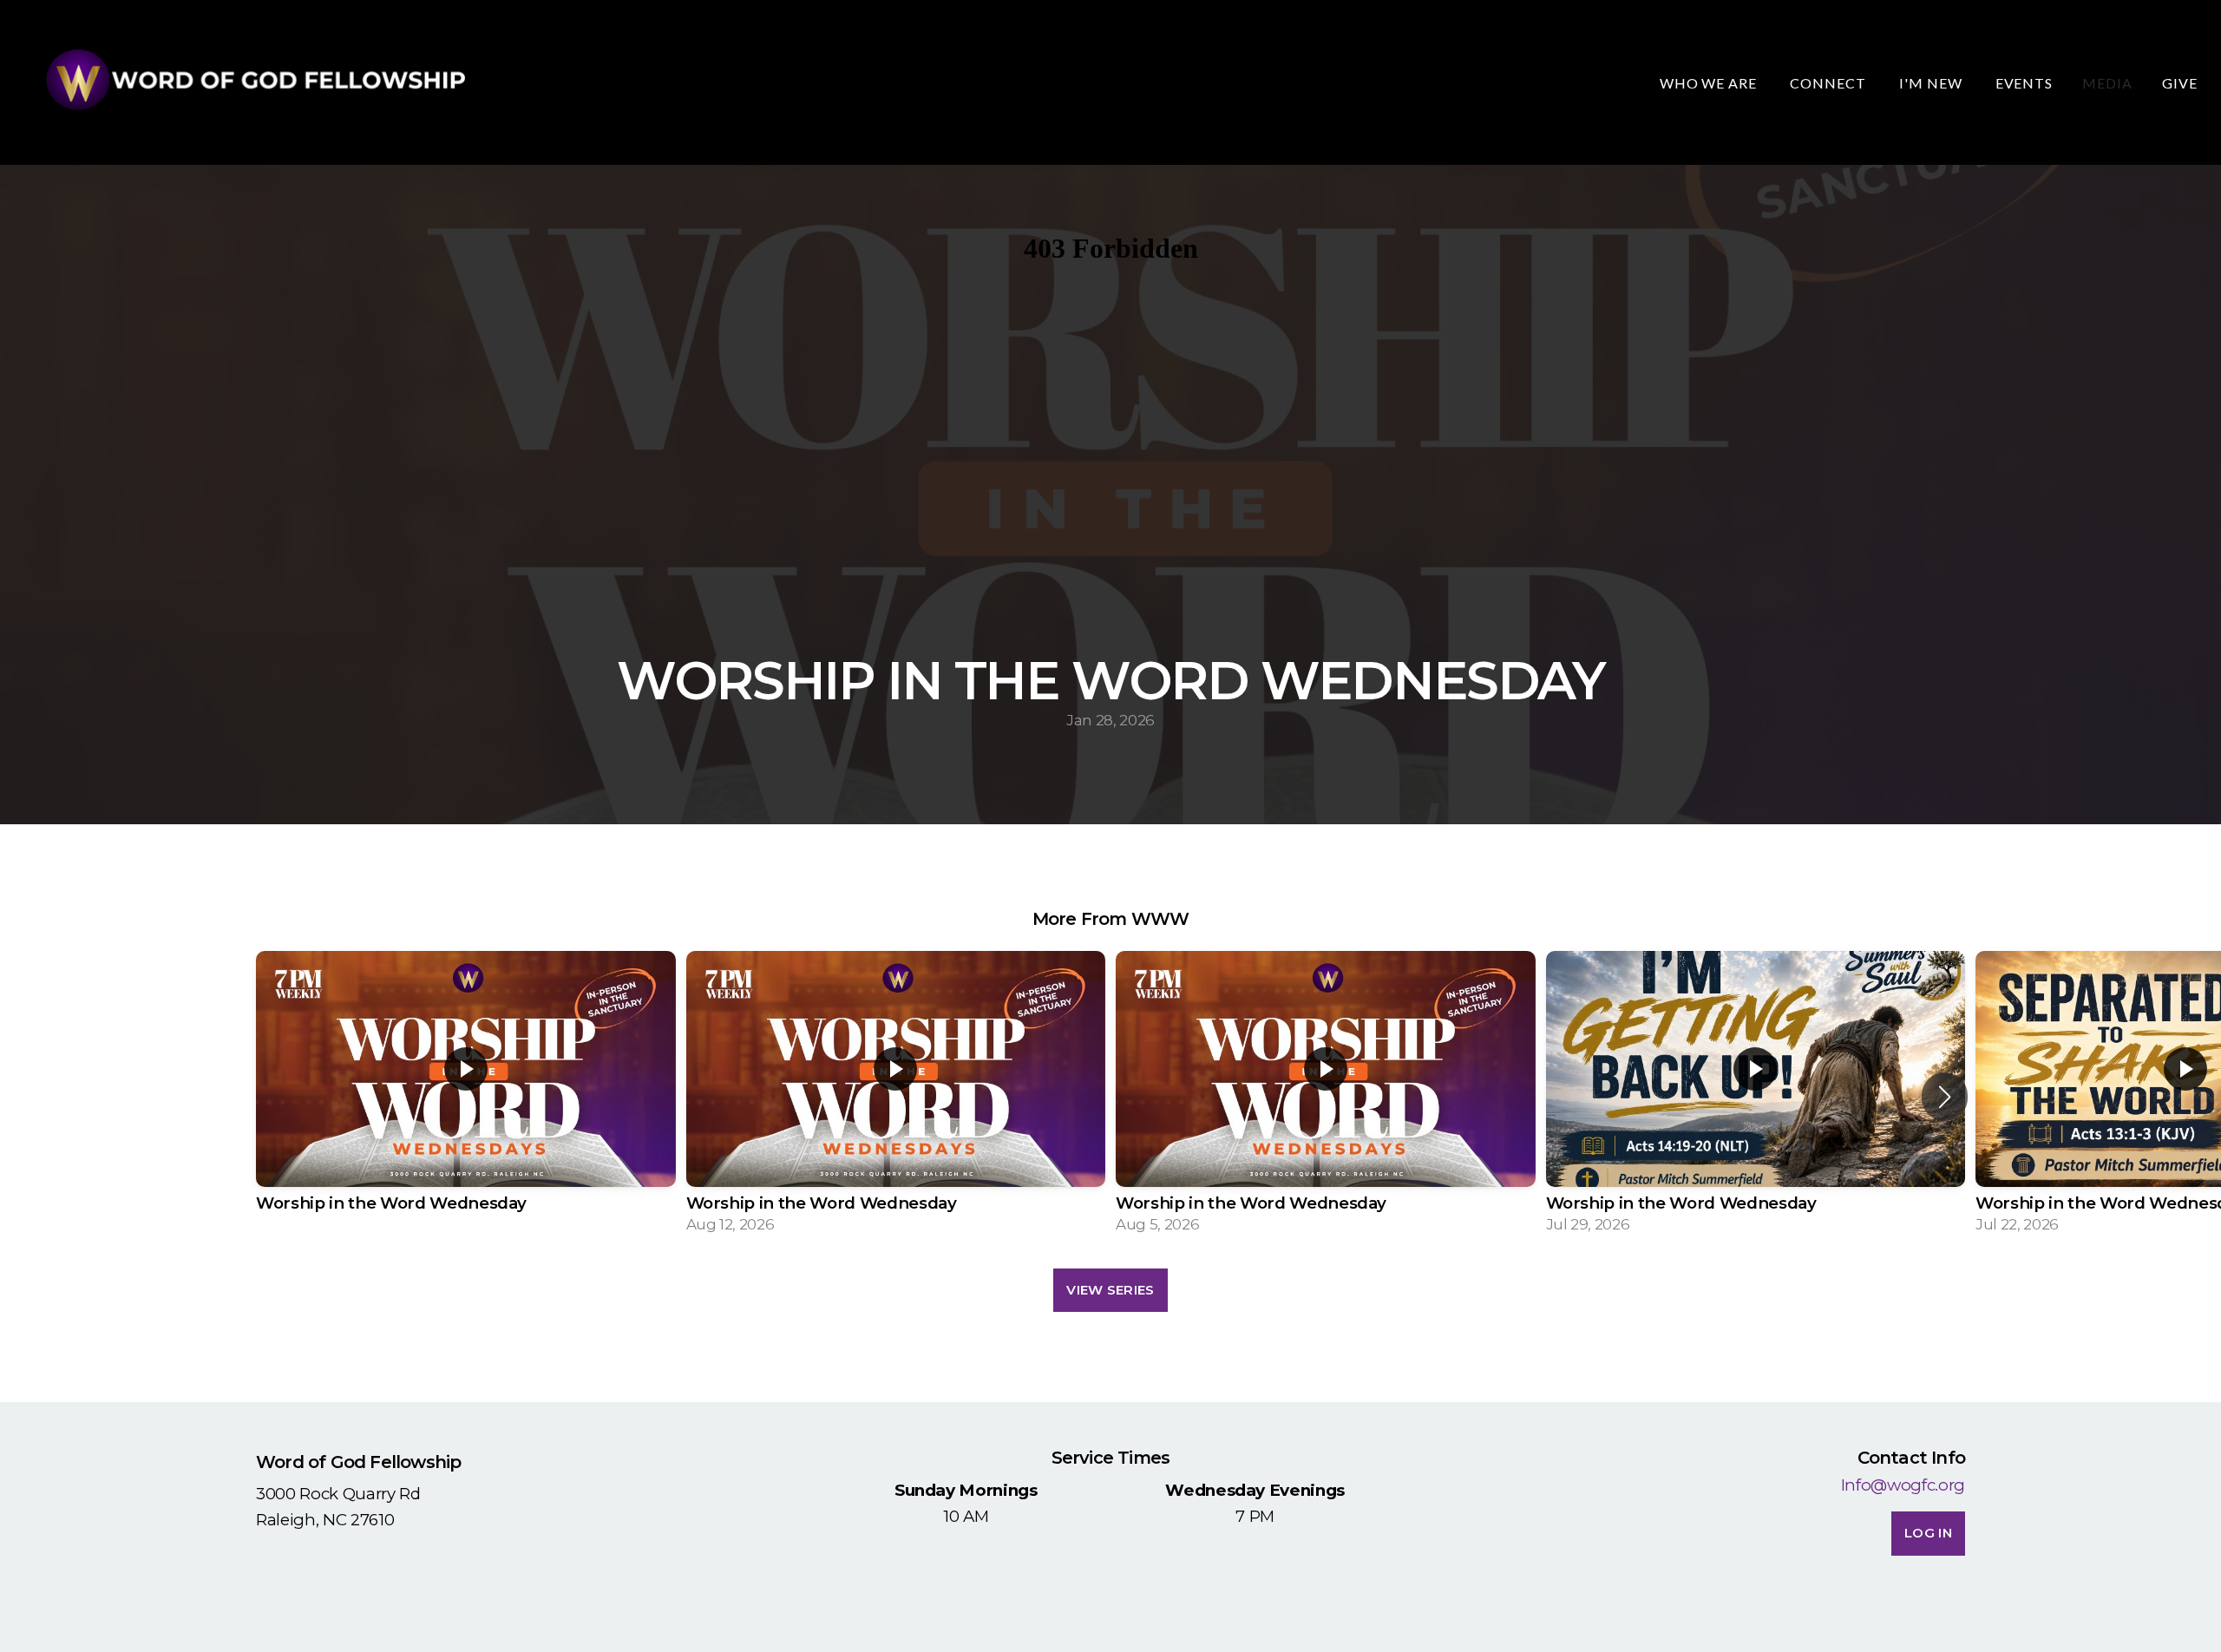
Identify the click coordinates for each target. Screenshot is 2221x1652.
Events (2024, 83)
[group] (466, 1097)
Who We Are (1710, 83)
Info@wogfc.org (1903, 1485)
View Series (1110, 1290)
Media (2107, 83)
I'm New (1933, 83)
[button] (1945, 1097)
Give (2180, 83)
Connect (1830, 83)
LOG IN (1928, 1533)
